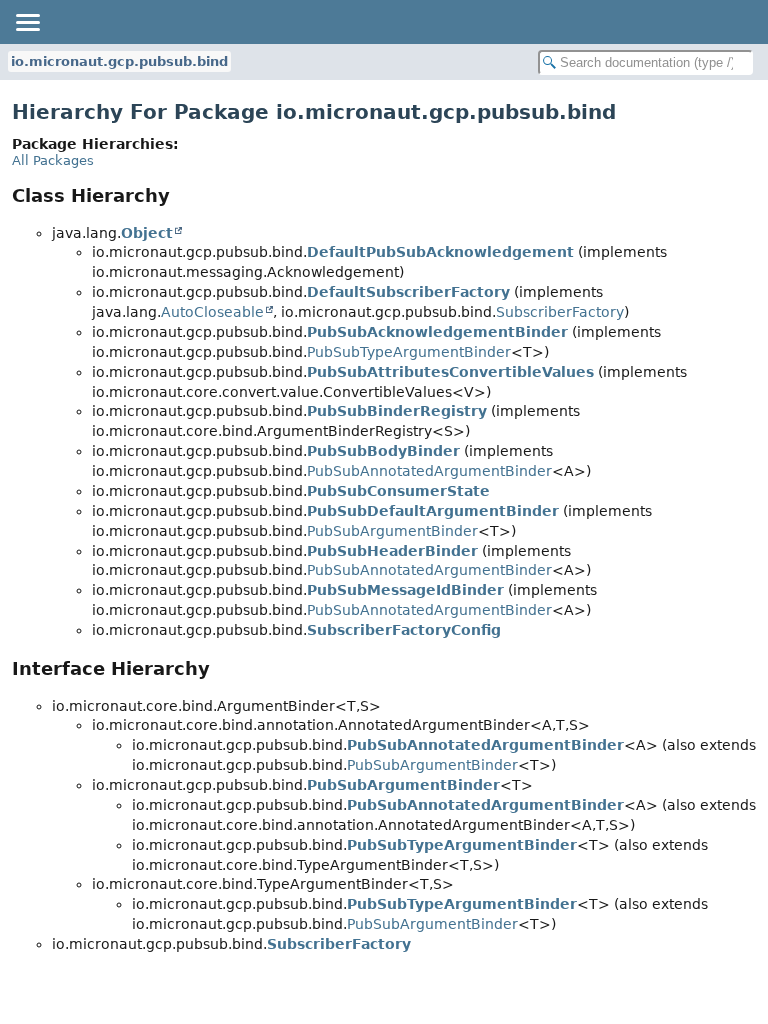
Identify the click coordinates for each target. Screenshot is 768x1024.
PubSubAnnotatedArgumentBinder (429, 471)
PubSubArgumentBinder (392, 531)
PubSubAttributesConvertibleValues (450, 372)
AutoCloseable (212, 312)
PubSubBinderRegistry (397, 411)
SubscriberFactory (560, 312)
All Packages (53, 160)
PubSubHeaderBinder (392, 551)
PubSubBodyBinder (383, 451)
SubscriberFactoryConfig (404, 630)
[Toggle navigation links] (27, 22)
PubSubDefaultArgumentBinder (433, 511)
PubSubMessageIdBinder (405, 590)
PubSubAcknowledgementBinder (437, 332)
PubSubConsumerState (398, 491)
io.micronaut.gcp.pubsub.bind (119, 61)
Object (147, 233)
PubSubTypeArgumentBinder (409, 352)
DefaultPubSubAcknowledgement (440, 252)
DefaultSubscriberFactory (408, 292)
